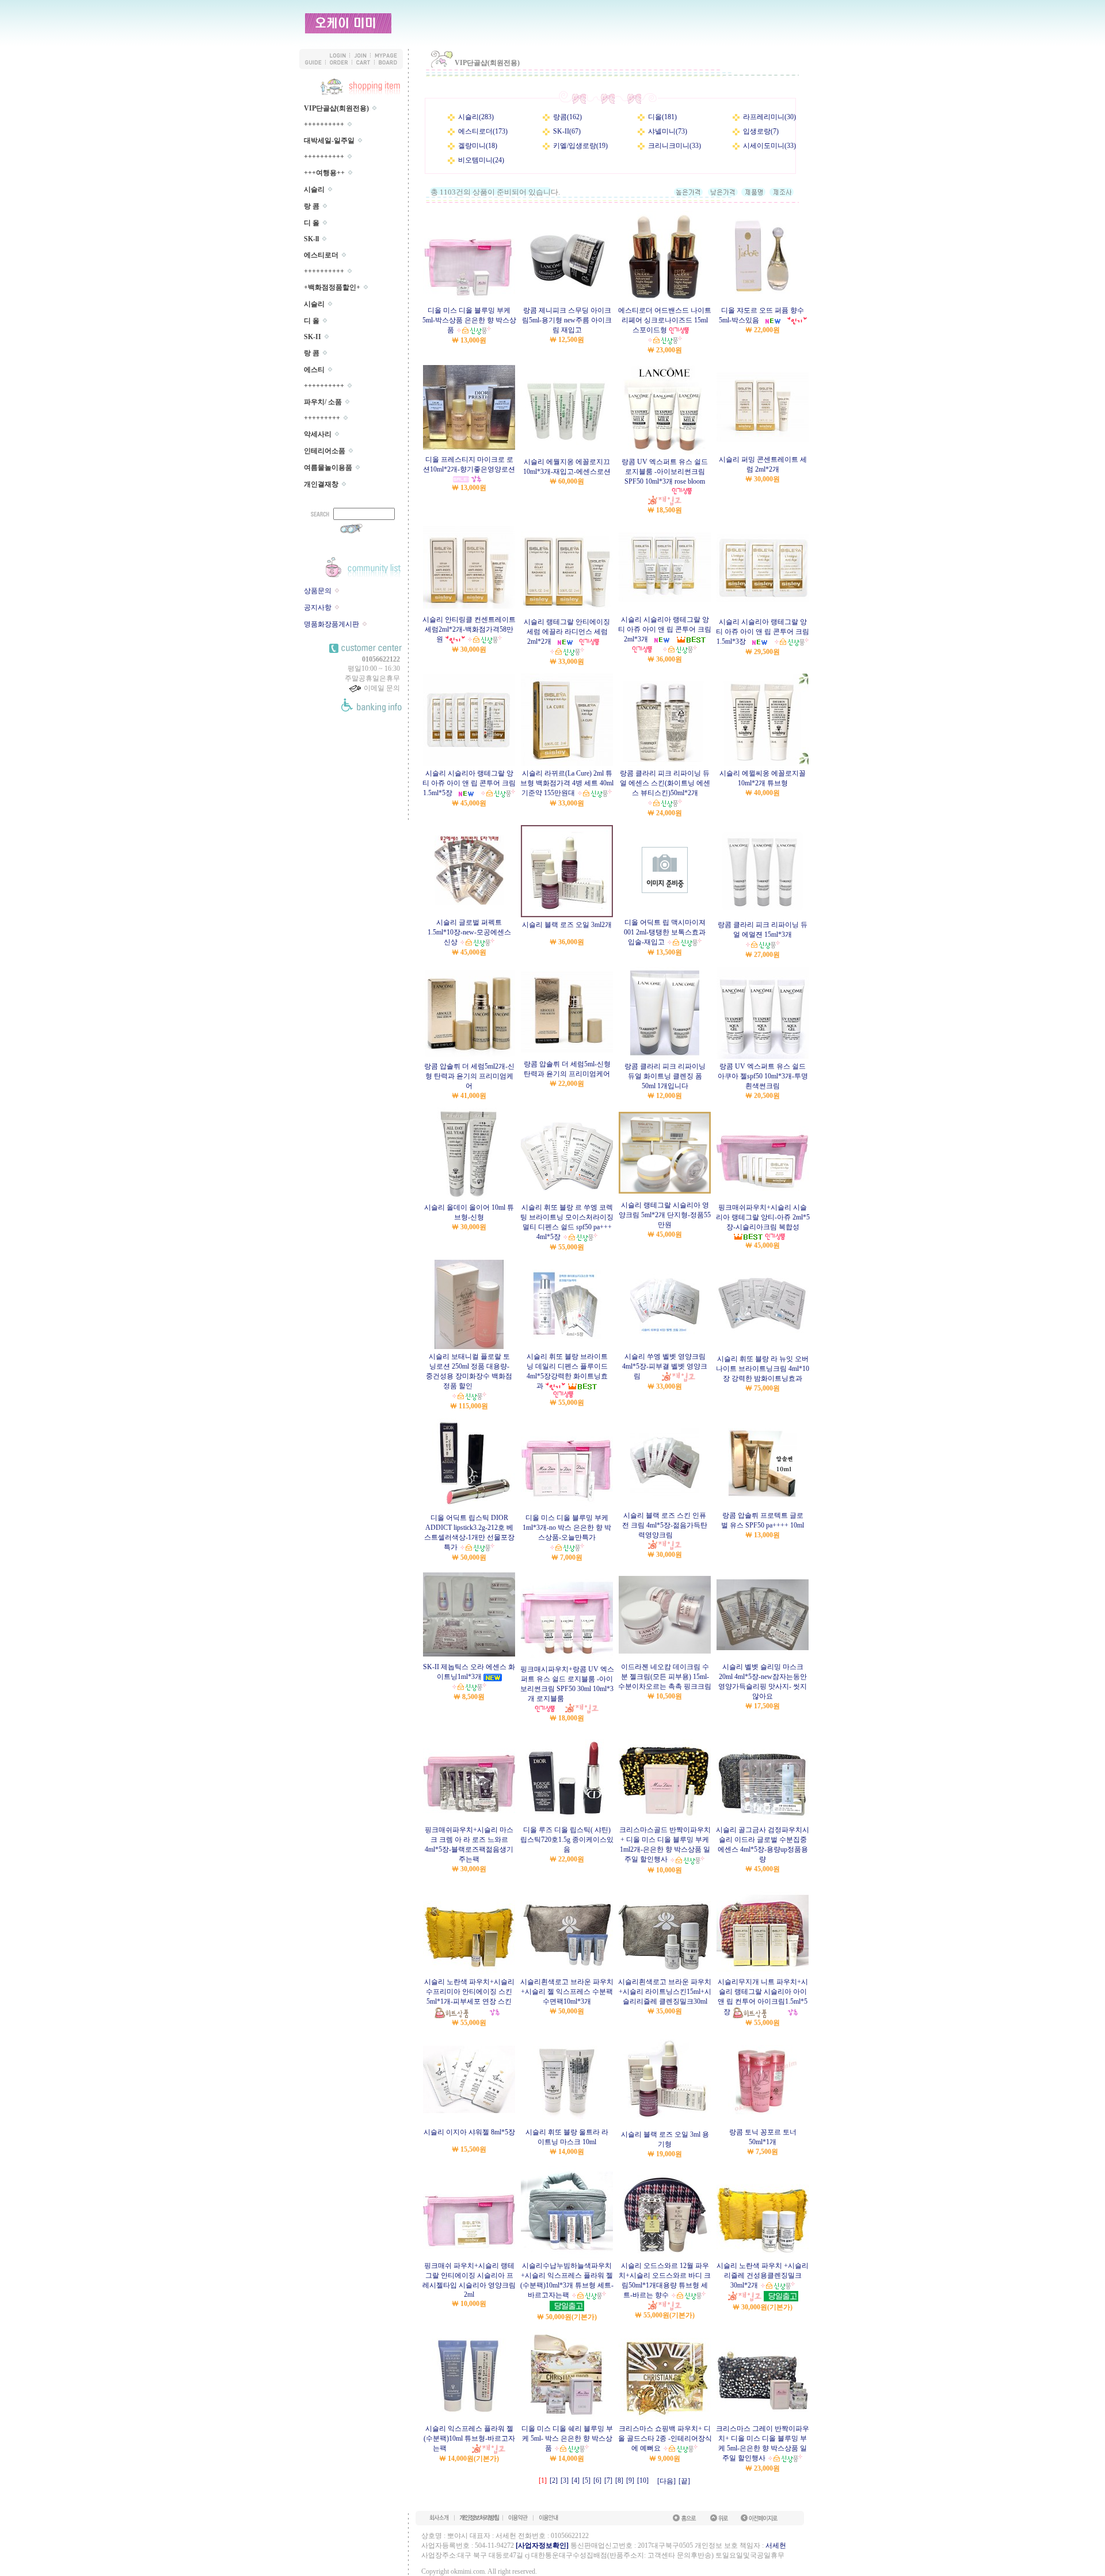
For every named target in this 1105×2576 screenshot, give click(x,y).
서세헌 (776, 2545)
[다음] (666, 2481)
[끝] (684, 2481)
